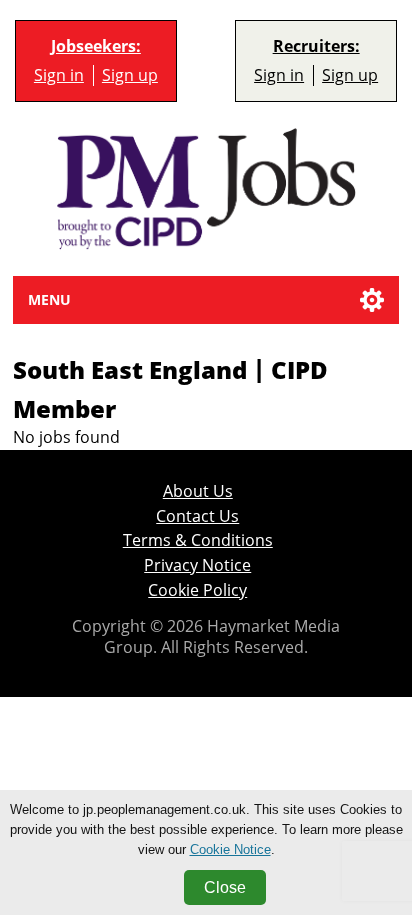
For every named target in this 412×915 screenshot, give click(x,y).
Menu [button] (49, 299)
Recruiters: (316, 46)
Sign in (59, 75)
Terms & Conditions (198, 540)
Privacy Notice (197, 565)
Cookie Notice (230, 849)
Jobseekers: (96, 46)
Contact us (197, 516)
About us (198, 491)
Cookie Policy (197, 590)
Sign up (130, 75)
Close (225, 887)
